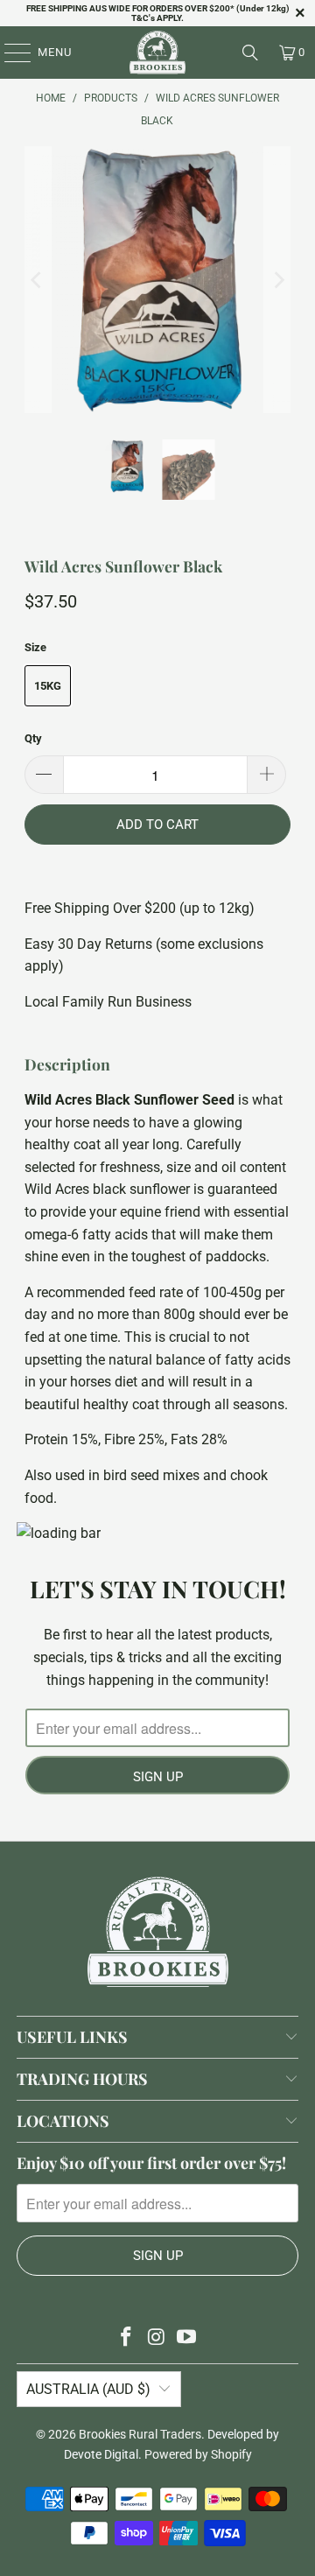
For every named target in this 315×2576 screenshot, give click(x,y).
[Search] (250, 53)
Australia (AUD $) (88, 2389)
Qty (33, 738)
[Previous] (38, 280)
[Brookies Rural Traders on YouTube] (187, 2338)
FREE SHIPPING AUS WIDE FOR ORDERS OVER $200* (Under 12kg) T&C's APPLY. (158, 13)
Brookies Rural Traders (140, 2434)
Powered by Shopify (198, 2454)
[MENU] (9, 53)
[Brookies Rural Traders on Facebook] (126, 2338)
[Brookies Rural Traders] (157, 53)
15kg (48, 686)
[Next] (277, 280)
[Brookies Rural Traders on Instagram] (157, 2338)
